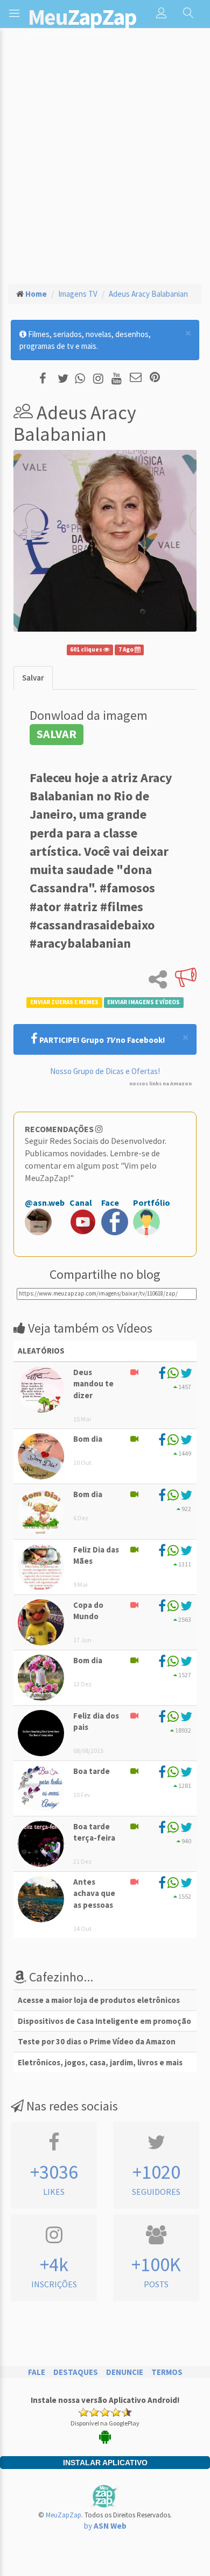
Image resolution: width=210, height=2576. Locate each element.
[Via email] (136, 378)
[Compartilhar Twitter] (65, 378)
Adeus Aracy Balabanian (148, 294)
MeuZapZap (64, 2515)
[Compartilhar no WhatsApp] (82, 378)
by (105, 2526)
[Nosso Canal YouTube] (118, 378)
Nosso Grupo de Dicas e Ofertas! (105, 1071)
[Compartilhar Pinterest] (155, 378)
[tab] (33, 678)
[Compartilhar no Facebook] (46, 378)
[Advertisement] (105, 164)
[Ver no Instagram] (100, 378)
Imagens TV (78, 294)
